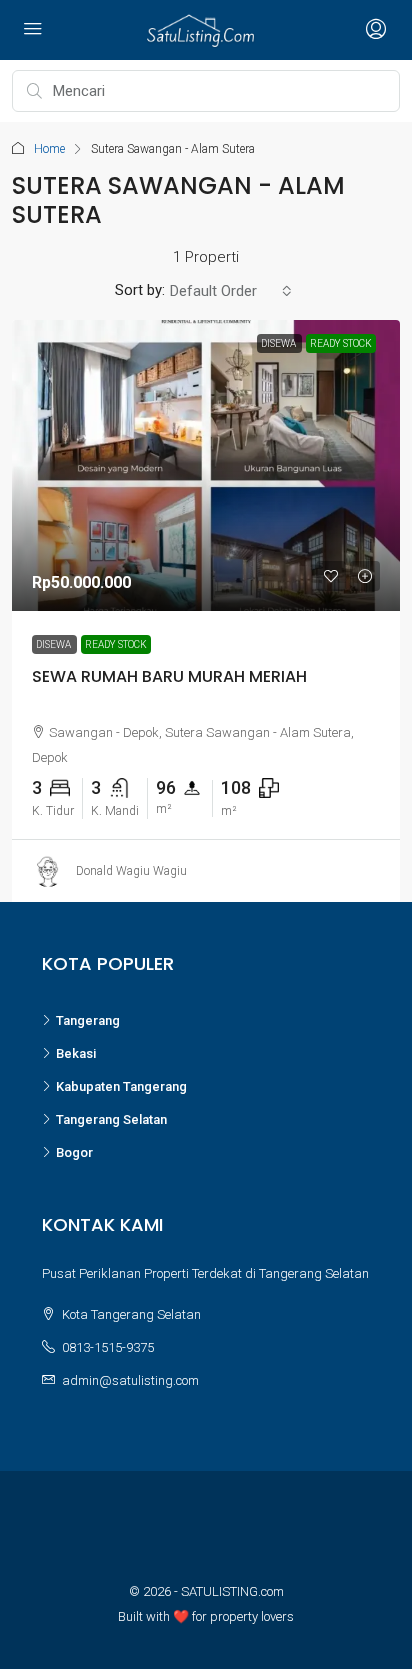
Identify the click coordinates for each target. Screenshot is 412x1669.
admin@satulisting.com (130, 1380)
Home (49, 149)
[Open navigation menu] (33, 30)
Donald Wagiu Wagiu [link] (131, 870)
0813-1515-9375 (108, 1347)
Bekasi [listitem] (76, 1053)
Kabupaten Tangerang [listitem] (121, 1086)
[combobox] (231, 291)
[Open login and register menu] (374, 30)
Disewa (54, 644)
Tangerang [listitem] (88, 1020)
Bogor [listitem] (74, 1152)
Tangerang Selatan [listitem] (111, 1119)
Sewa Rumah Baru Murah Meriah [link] (169, 676)
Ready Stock (116, 644)
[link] (206, 465)
